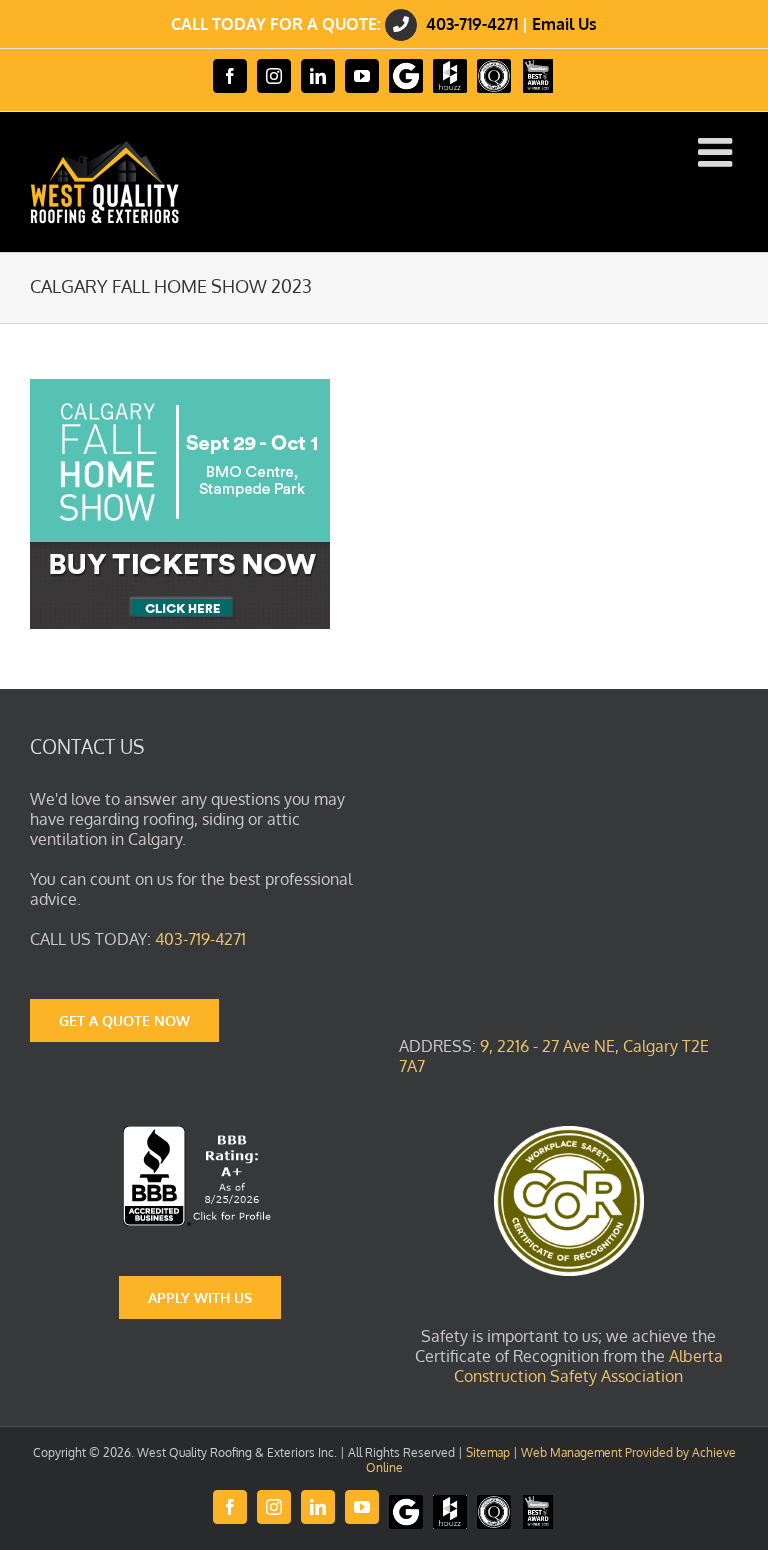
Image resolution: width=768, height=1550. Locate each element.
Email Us (564, 24)
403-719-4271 (472, 24)
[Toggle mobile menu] (718, 152)
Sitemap (488, 1452)
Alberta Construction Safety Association (588, 1366)
